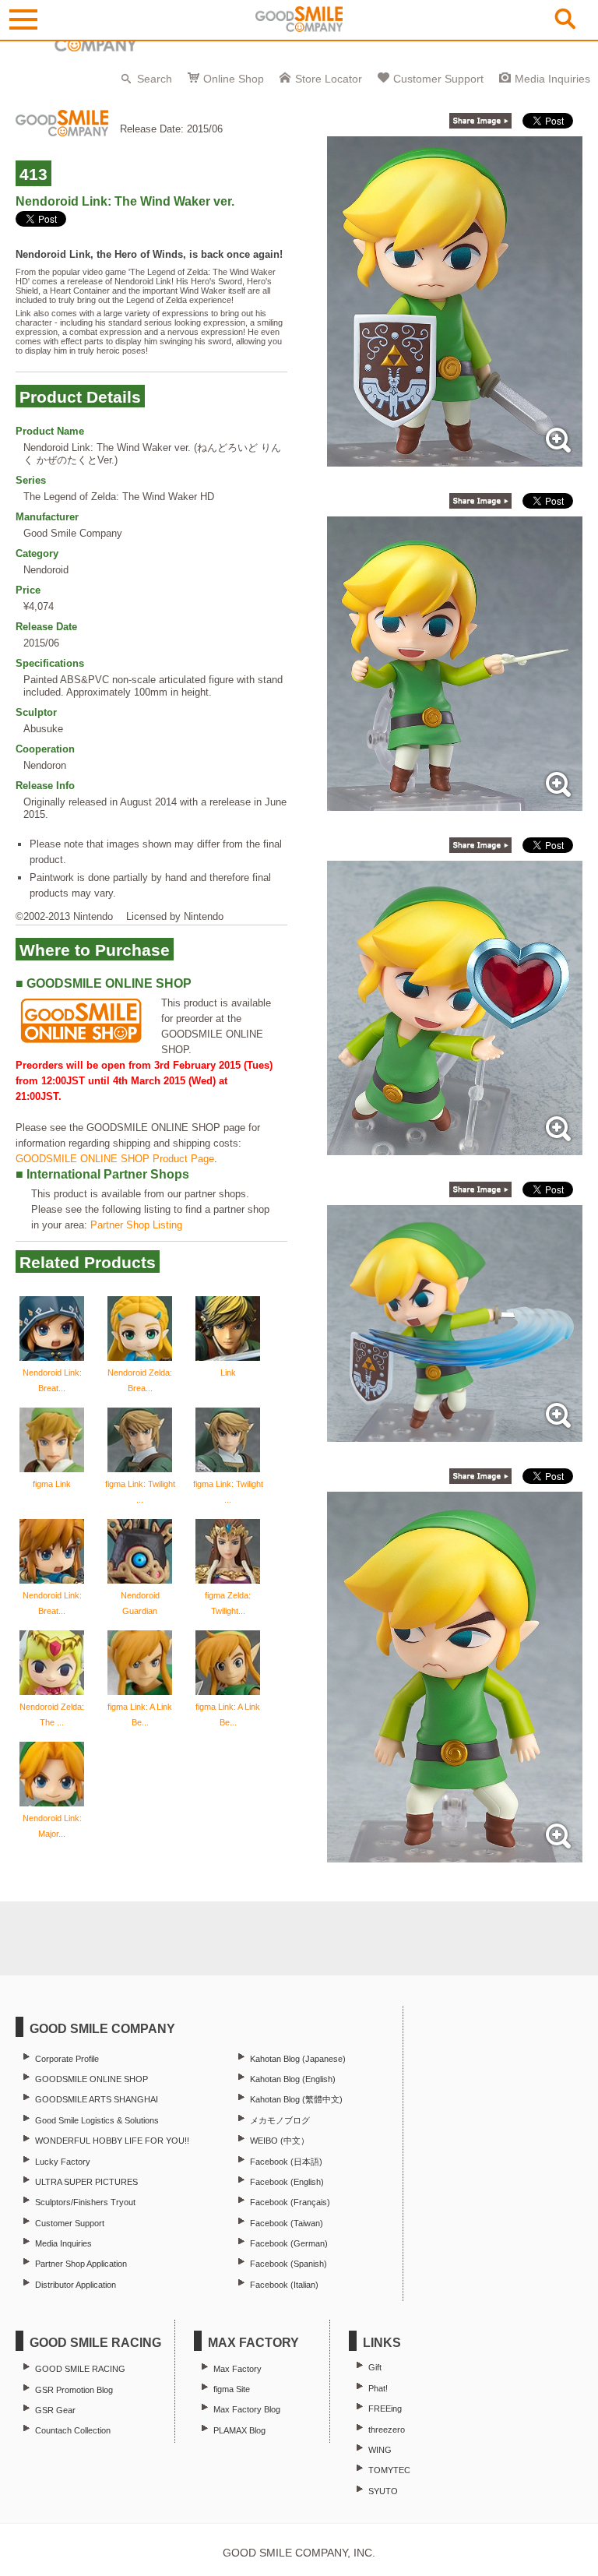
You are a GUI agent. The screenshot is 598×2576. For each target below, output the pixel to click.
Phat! (378, 2388)
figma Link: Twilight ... (140, 1492)
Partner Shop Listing (136, 1225)
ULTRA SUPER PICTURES (86, 2182)
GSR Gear (55, 2410)
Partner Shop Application (81, 2264)
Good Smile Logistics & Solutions (97, 2120)
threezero (387, 2430)
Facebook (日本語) (286, 2162)
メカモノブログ (280, 2120)
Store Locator (329, 79)
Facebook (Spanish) (288, 2264)
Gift (375, 2367)
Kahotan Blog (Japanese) (298, 2059)
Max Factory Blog (247, 2409)
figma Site (232, 2389)
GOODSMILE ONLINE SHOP (91, 2079)
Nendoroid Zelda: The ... (52, 1714)
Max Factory (237, 2369)
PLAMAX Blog (239, 2430)
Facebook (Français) (290, 2202)
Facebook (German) (289, 2243)
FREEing (385, 2409)
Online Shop (234, 79)
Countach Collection (73, 2430)
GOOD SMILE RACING (80, 2369)
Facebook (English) (287, 2182)
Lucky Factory (63, 2162)
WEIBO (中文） (280, 2141)
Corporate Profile (67, 2059)
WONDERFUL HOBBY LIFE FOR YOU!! (112, 2141)
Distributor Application (76, 2285)
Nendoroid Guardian (140, 1603)
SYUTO (383, 2491)
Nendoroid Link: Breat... (52, 1380)
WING (380, 2450)
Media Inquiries (552, 79)
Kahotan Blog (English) (293, 2079)
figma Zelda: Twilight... (228, 1603)
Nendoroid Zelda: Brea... (140, 1380)
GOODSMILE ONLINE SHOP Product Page (115, 1159)
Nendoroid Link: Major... (52, 1826)
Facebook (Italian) (284, 2285)
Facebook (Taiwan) (287, 2223)
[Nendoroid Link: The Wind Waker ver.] (455, 458)
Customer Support (438, 79)
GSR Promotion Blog (74, 2390)
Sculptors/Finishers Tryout (85, 2202)
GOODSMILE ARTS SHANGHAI (97, 2099)
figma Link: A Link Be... (140, 1714)
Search (155, 79)
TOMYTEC (389, 2470)
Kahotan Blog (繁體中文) (296, 2099)
